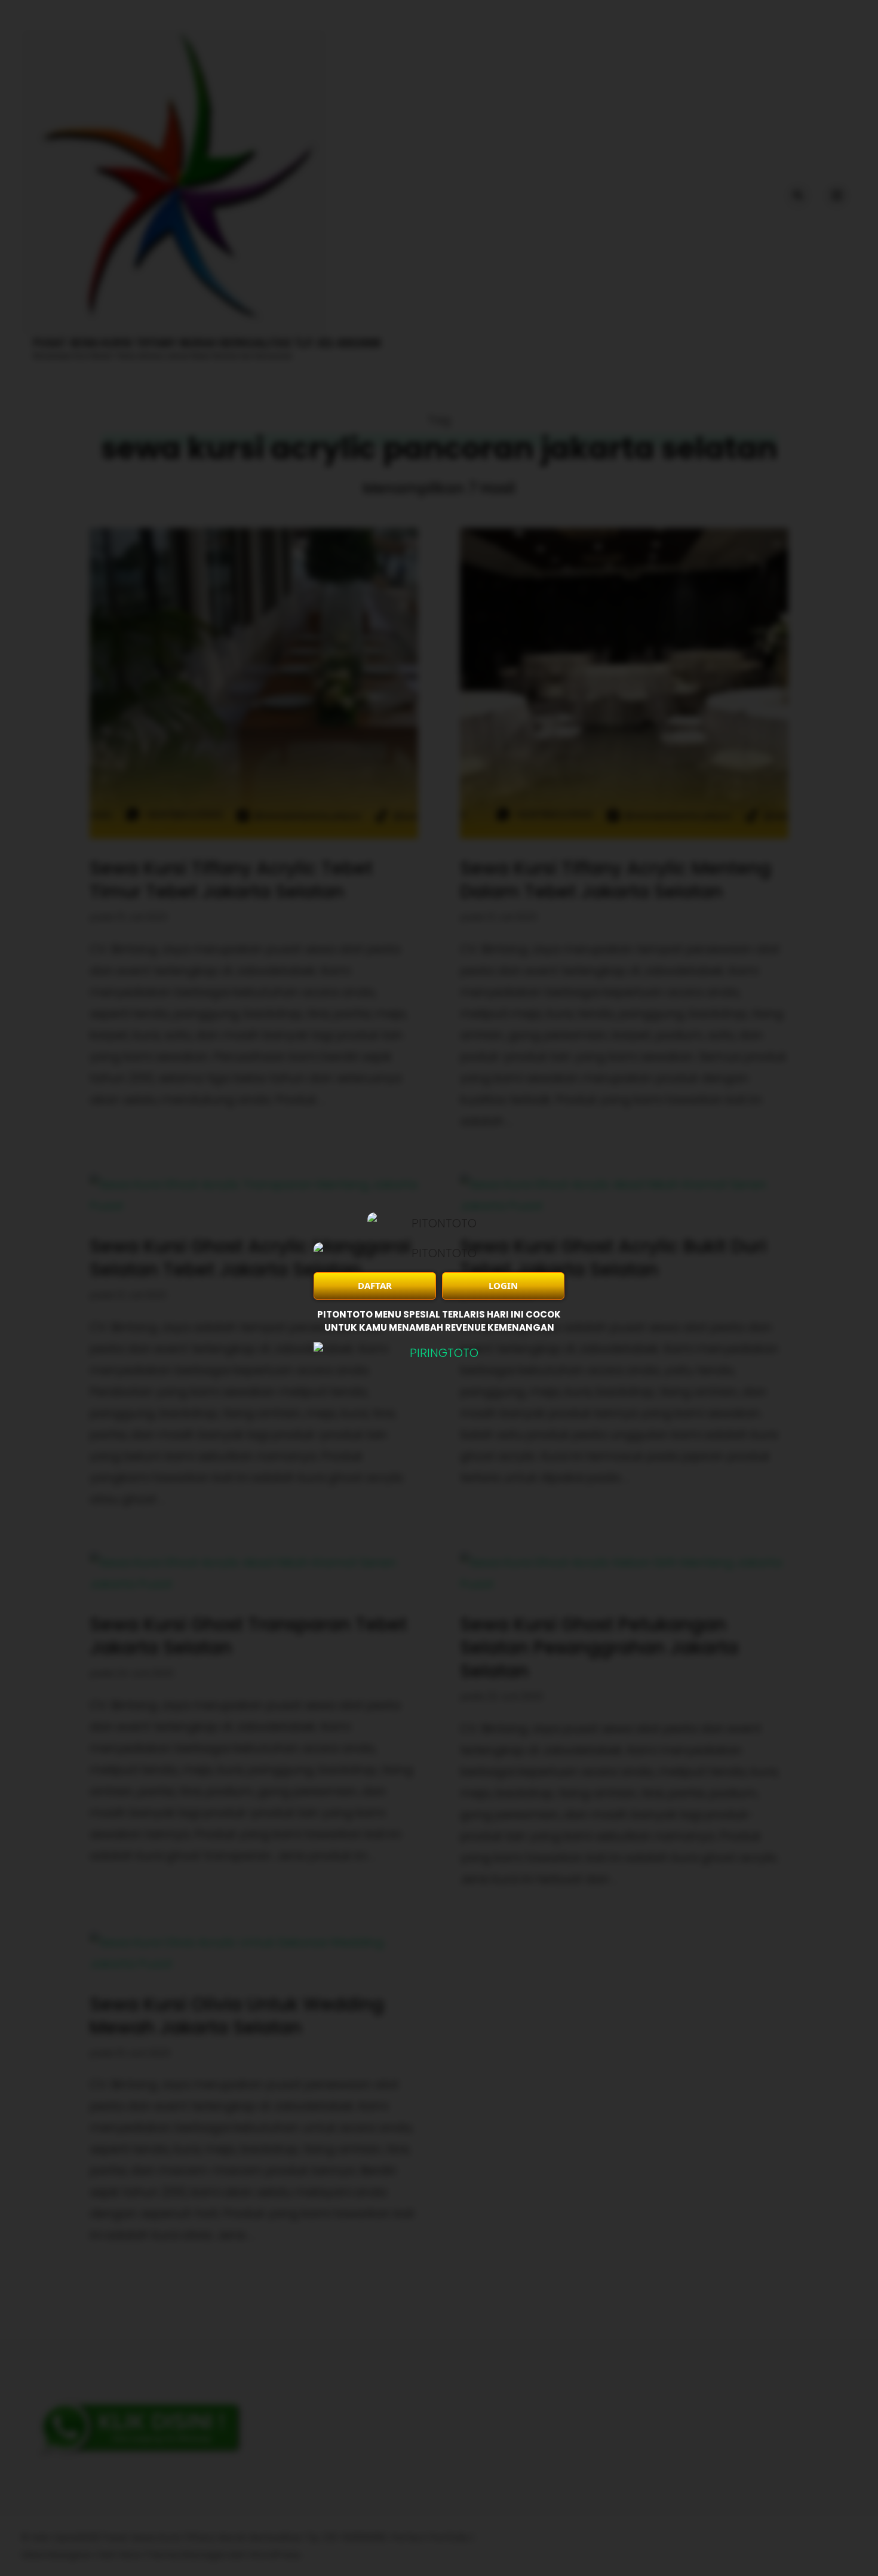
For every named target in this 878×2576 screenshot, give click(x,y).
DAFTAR (375, 1285)
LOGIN (503, 1285)
